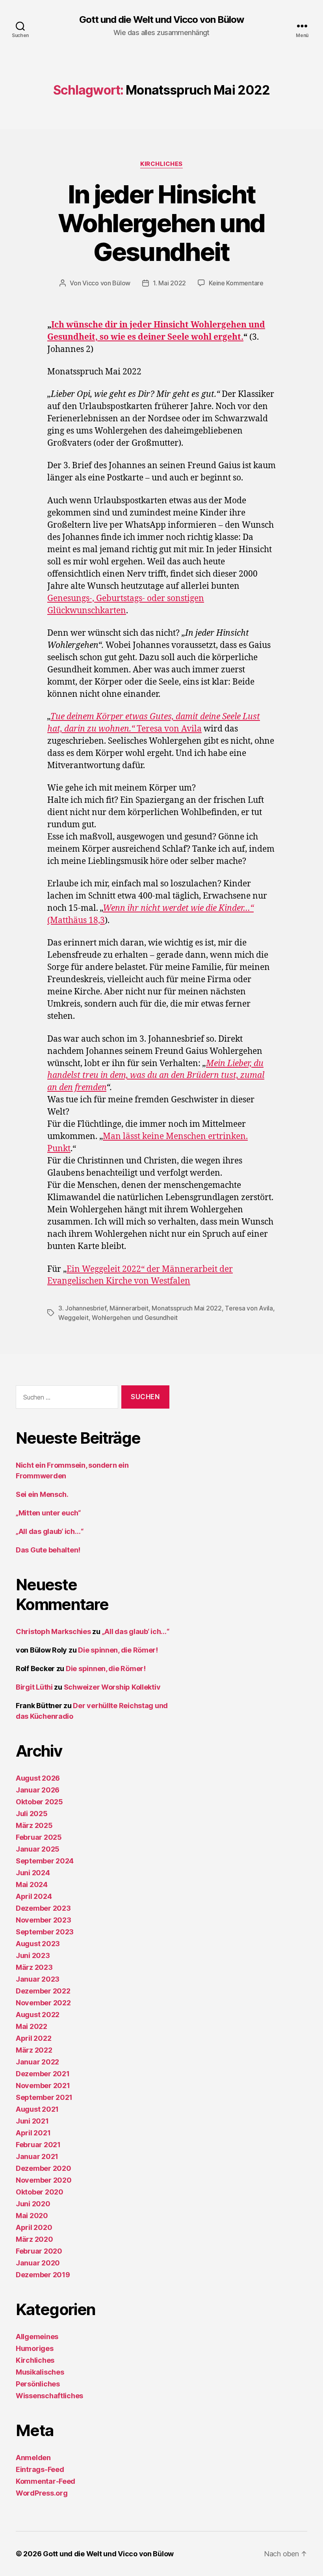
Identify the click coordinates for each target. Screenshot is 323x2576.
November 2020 (44, 2180)
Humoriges (35, 2348)
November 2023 (44, 1920)
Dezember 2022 (43, 1991)
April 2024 (34, 1896)
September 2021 (44, 2097)
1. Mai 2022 (169, 283)
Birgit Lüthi (34, 1687)
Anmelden (33, 2458)
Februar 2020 (39, 2251)
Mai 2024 (32, 1885)
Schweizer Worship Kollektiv (112, 1687)
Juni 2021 (32, 2121)
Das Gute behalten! (48, 1550)
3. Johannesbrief (82, 1308)
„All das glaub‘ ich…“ (49, 1531)
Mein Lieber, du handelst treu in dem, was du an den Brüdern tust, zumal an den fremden (156, 1076)
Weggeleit (73, 1318)
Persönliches (38, 2384)
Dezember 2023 (43, 1908)
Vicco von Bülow (106, 283)
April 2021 (33, 2133)
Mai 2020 (32, 2216)
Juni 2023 (33, 1955)
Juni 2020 (33, 2204)
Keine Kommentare (236, 283)
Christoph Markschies (53, 1631)
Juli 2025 (32, 1814)
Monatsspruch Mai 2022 (187, 1308)
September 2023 (45, 1932)
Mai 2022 (32, 2026)
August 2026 (38, 1778)
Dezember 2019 (43, 2275)
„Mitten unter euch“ (48, 1513)
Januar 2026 (38, 1790)
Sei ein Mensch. (42, 1494)
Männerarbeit (129, 1308)
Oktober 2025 (39, 1802)
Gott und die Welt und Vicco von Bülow (161, 20)
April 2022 (33, 2038)
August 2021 (37, 2109)
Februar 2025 (39, 1837)
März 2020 (34, 2239)
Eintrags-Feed (40, 2469)
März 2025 (34, 1825)
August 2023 (38, 1944)
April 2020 (34, 2227)
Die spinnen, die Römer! (118, 1650)
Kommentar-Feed (45, 2481)
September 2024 (45, 1861)
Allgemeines (37, 2337)
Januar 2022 (37, 2062)
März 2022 (34, 2050)
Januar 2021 (37, 2156)
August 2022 (38, 2015)
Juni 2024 (33, 1873)
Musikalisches (40, 2372)
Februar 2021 (38, 2145)
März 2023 (34, 1967)
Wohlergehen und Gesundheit (135, 1318)
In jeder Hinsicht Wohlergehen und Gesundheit (161, 223)
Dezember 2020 (44, 2168)
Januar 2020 (38, 2263)
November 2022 (43, 2003)
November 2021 (43, 2086)
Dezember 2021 (43, 2074)
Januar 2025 (38, 1849)
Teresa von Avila (249, 1308)
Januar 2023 (38, 1979)
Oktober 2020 (40, 2192)
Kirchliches (161, 164)
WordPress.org (42, 2493)
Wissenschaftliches (49, 2396)
